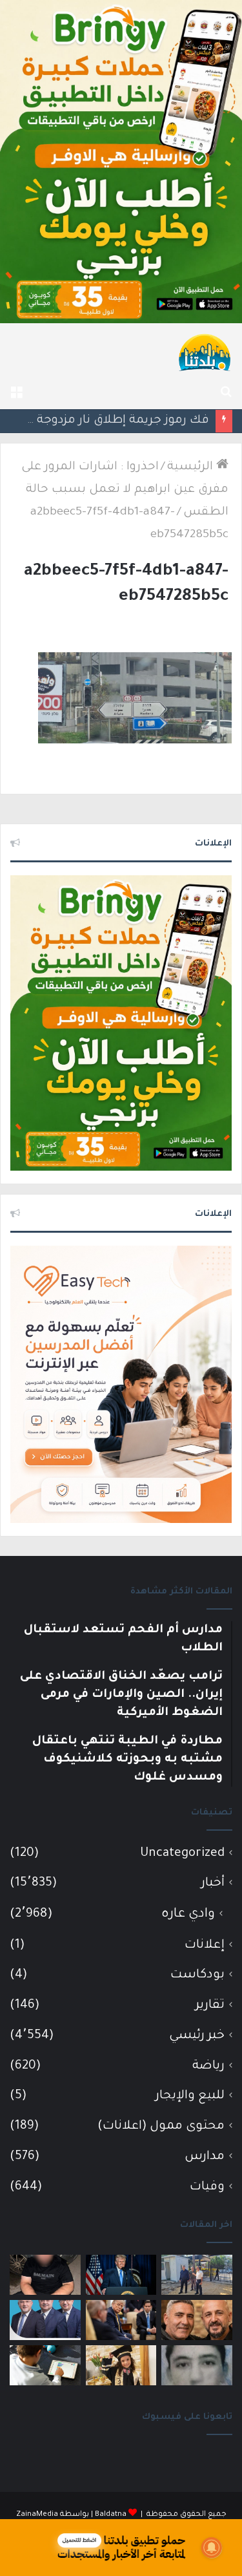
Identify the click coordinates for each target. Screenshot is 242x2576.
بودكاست (197, 1975)
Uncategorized (182, 1854)
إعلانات (205, 1945)
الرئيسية (192, 467)
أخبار (213, 1883)
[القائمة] (16, 393)
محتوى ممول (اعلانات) (161, 2126)
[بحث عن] (226, 393)
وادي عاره (188, 1915)
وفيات (207, 2187)
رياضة (208, 2066)
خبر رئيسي (197, 2036)
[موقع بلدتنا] (205, 352)
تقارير (210, 2006)
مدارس (205, 2157)
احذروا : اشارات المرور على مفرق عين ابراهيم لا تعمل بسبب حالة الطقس (125, 490)
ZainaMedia (37, 2515)
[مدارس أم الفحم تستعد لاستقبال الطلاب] (197, 2275)
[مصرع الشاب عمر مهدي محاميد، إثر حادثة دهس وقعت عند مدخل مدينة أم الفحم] (197, 2365)
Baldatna (111, 2515)
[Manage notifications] (212, 2548)
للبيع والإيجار (190, 2096)
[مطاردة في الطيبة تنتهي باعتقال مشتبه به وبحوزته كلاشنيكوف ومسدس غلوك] (45, 2275)
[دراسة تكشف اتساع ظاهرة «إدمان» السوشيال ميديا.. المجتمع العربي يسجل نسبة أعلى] (45, 2365)
